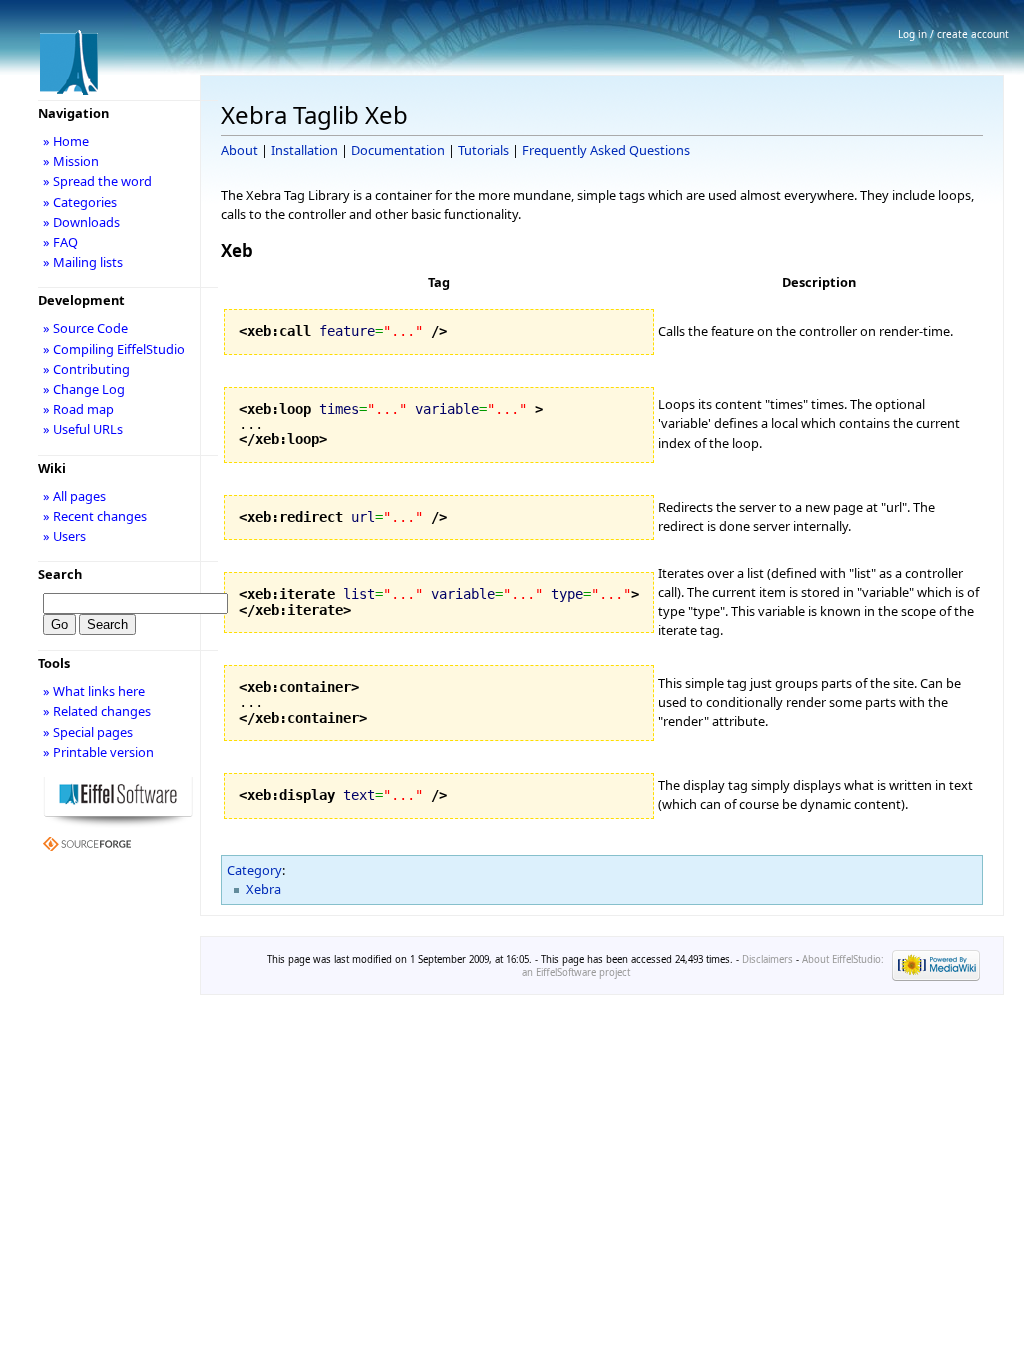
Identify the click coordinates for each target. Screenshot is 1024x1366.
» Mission (71, 161)
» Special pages (88, 732)
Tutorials (483, 150)
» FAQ (60, 242)
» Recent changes (95, 516)
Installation (304, 150)
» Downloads (81, 222)
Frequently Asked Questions (606, 150)
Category (254, 870)
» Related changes (97, 711)
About (239, 150)
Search (60, 574)
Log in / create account (953, 34)
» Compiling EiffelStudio (114, 349)
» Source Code (85, 328)
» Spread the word (97, 181)
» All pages (74, 496)
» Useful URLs (83, 429)
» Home (66, 141)
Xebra (263, 889)
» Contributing (86, 369)
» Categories (80, 202)
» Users (64, 536)
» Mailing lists (83, 262)
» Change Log (84, 389)
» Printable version (98, 752)
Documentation (398, 150)
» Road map (78, 409)
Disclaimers (767, 959)
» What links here (94, 691)
